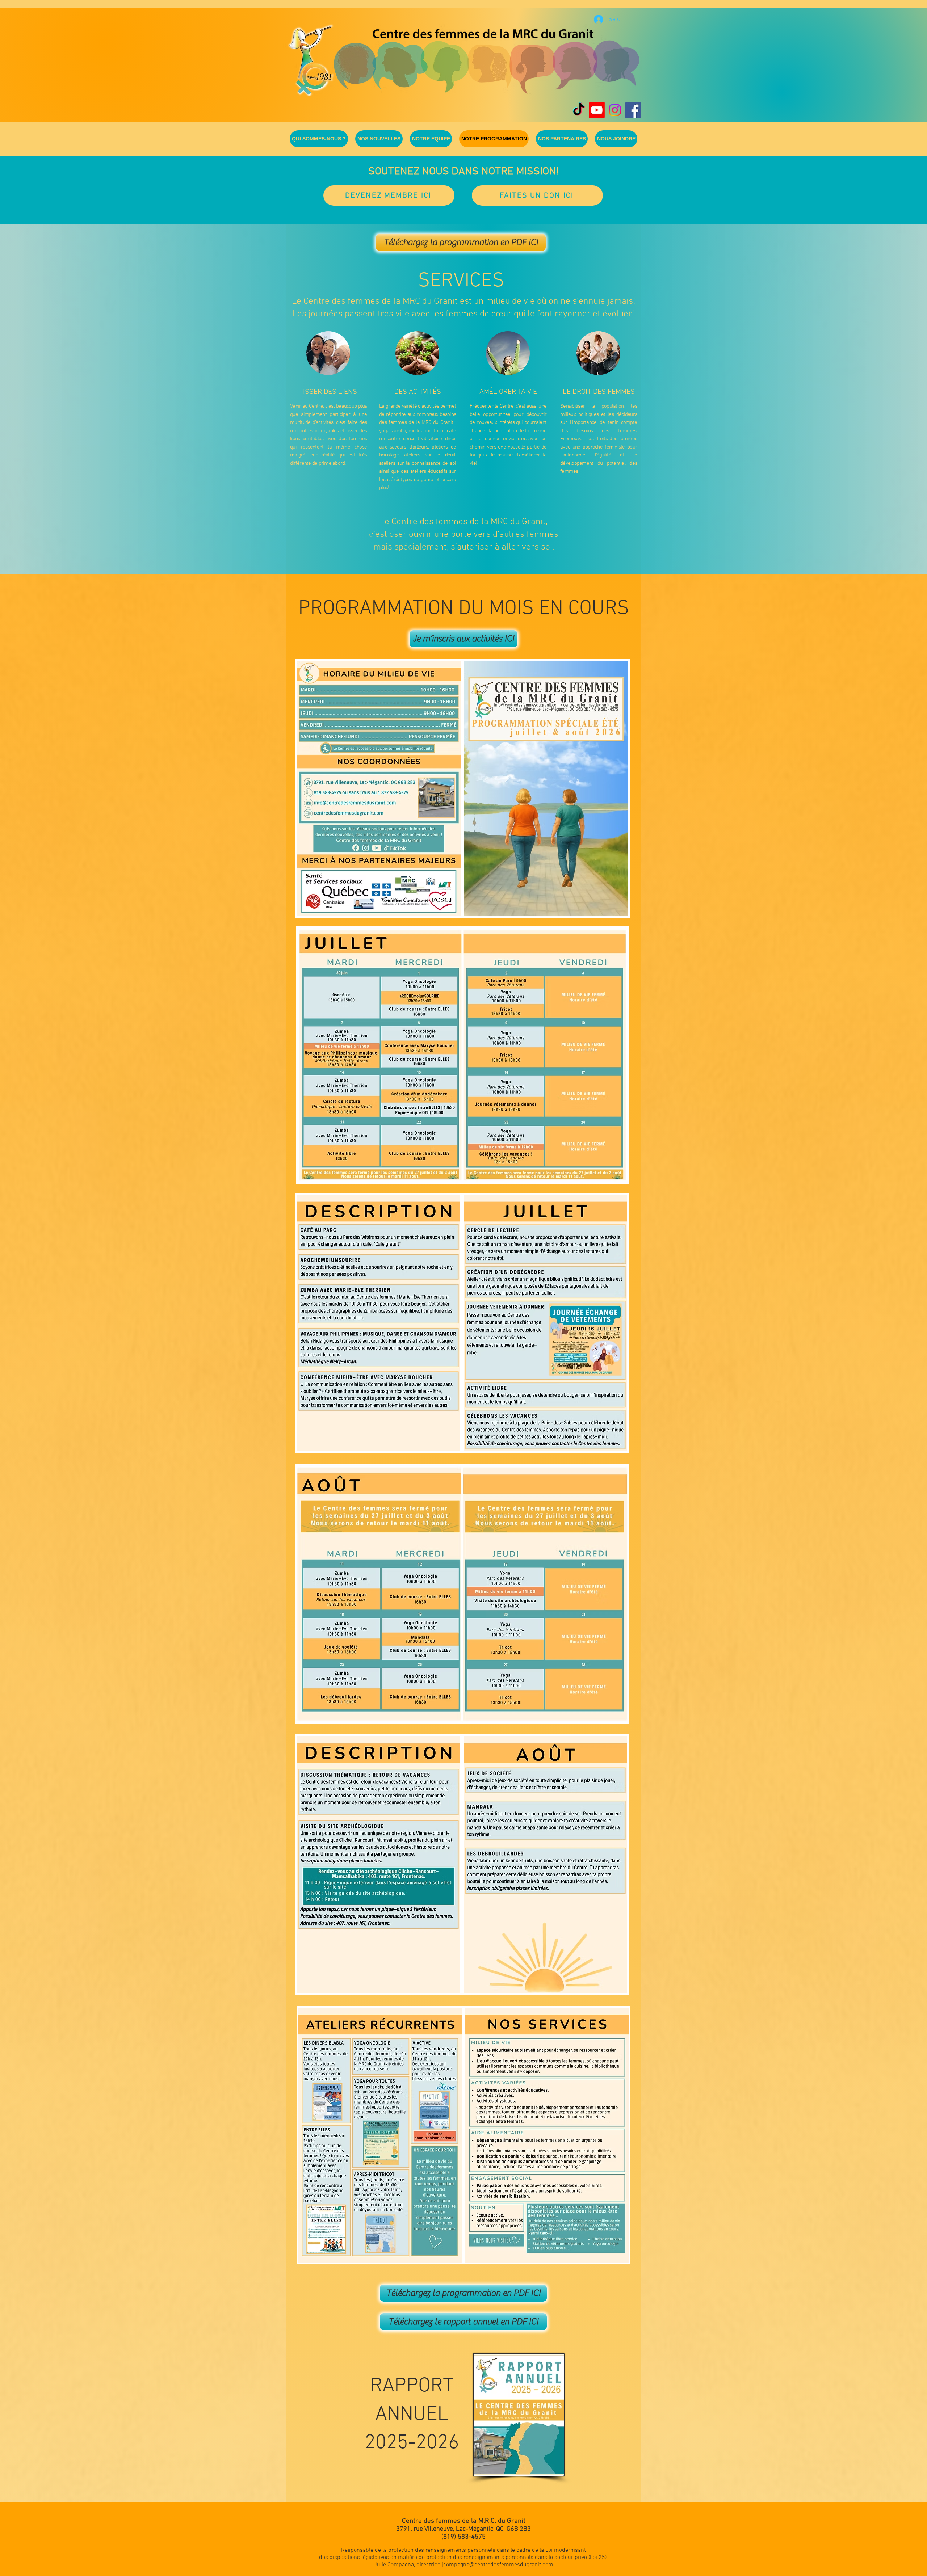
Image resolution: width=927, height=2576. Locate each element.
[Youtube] (597, 110)
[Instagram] (615, 110)
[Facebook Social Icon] (633, 110)
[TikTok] (579, 110)
